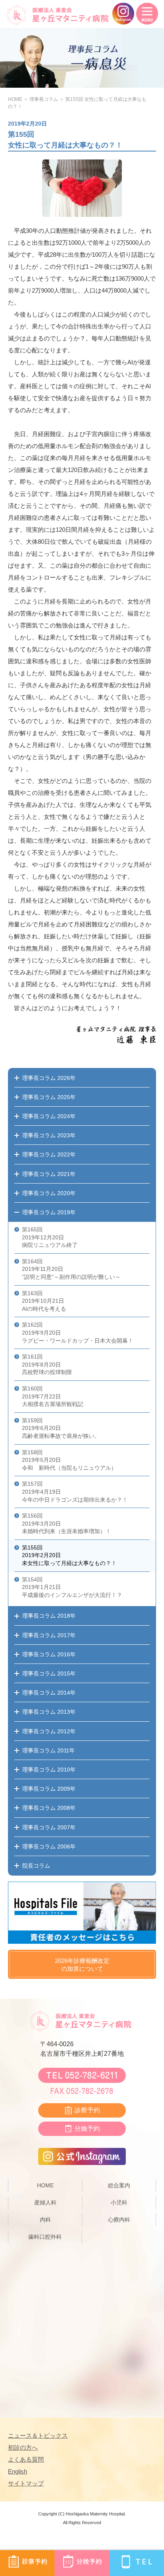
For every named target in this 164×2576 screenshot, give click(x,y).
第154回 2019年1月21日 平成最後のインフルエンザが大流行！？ (72, 1587)
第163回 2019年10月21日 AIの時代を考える (44, 1301)
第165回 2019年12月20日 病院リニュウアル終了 (50, 1237)
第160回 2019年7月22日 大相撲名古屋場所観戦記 (53, 1396)
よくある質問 (26, 2459)
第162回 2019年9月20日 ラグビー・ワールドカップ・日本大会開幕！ (78, 1332)
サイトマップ (26, 2483)
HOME (15, 99)
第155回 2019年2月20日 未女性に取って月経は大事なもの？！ (69, 1555)
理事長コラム (44, 99)
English (18, 2471)
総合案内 (119, 2185)
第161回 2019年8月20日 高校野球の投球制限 (47, 1364)
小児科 (119, 2202)
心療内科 (119, 2220)
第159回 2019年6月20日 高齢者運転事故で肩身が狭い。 (61, 1428)
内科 (45, 2220)
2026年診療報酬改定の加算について (82, 1965)
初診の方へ (23, 2447)
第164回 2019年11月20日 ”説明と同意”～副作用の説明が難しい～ (71, 1269)
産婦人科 (45, 2202)
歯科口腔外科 (45, 2237)
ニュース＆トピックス (38, 2435)
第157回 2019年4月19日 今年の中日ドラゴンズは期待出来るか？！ (75, 1492)
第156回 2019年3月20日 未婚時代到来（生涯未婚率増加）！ (66, 1523)
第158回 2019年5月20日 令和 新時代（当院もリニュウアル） (69, 1460)
